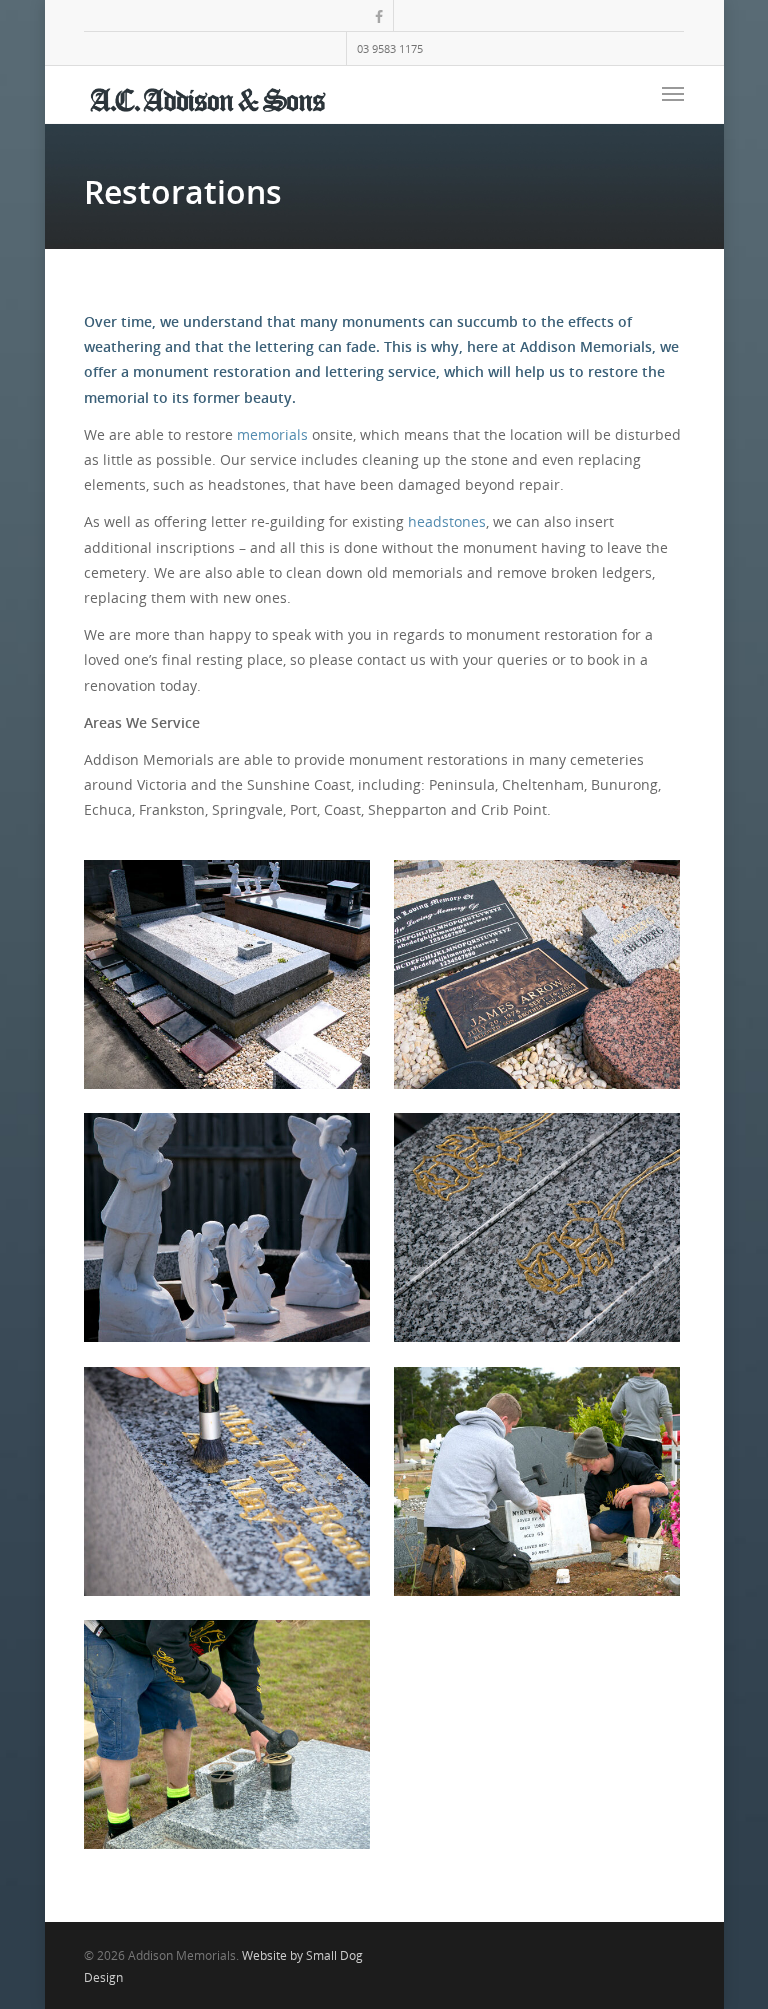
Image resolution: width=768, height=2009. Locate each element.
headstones (447, 521)
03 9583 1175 (390, 48)
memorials (272, 434)
